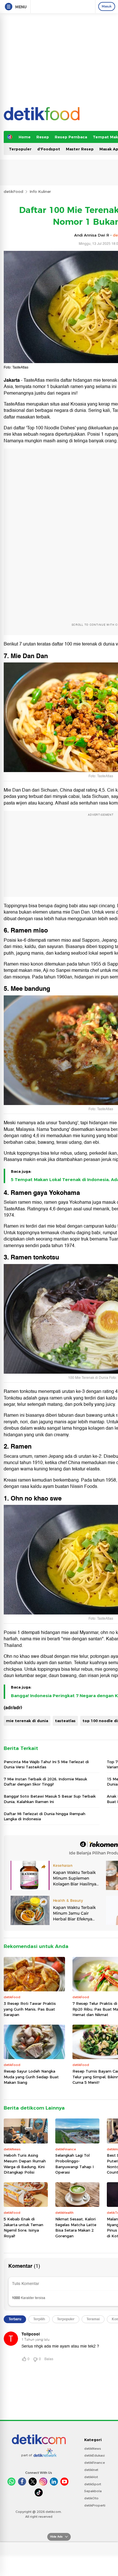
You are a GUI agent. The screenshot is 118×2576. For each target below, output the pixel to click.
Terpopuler (20, 149)
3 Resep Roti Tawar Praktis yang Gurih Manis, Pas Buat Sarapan (30, 2009)
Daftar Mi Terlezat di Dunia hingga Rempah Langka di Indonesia (45, 1816)
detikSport (93, 2484)
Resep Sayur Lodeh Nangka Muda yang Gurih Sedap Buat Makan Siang (31, 2077)
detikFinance (95, 2463)
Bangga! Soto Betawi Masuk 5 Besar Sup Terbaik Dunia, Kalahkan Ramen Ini (50, 1799)
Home (25, 137)
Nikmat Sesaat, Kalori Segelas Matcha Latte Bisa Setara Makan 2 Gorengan (76, 2227)
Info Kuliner (40, 191)
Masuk (107, 6)
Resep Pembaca (71, 137)
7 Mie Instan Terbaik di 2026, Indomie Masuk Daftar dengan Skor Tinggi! (45, 1782)
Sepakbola (93, 2491)
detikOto (91, 2498)
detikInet (91, 2470)
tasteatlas (65, 1721)
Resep (43, 137)
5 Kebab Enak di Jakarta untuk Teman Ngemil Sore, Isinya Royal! (23, 2227)
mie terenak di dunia (27, 1721)
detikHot (91, 2477)
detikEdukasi (95, 2455)
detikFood (13, 191)
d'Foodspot (49, 149)
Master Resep (80, 149)
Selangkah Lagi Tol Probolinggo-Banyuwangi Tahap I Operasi (74, 2164)
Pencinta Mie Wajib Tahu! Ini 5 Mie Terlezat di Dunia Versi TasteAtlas (46, 1764)
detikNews (93, 2449)
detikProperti (95, 2505)
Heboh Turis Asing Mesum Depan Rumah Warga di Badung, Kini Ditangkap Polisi (25, 2164)
